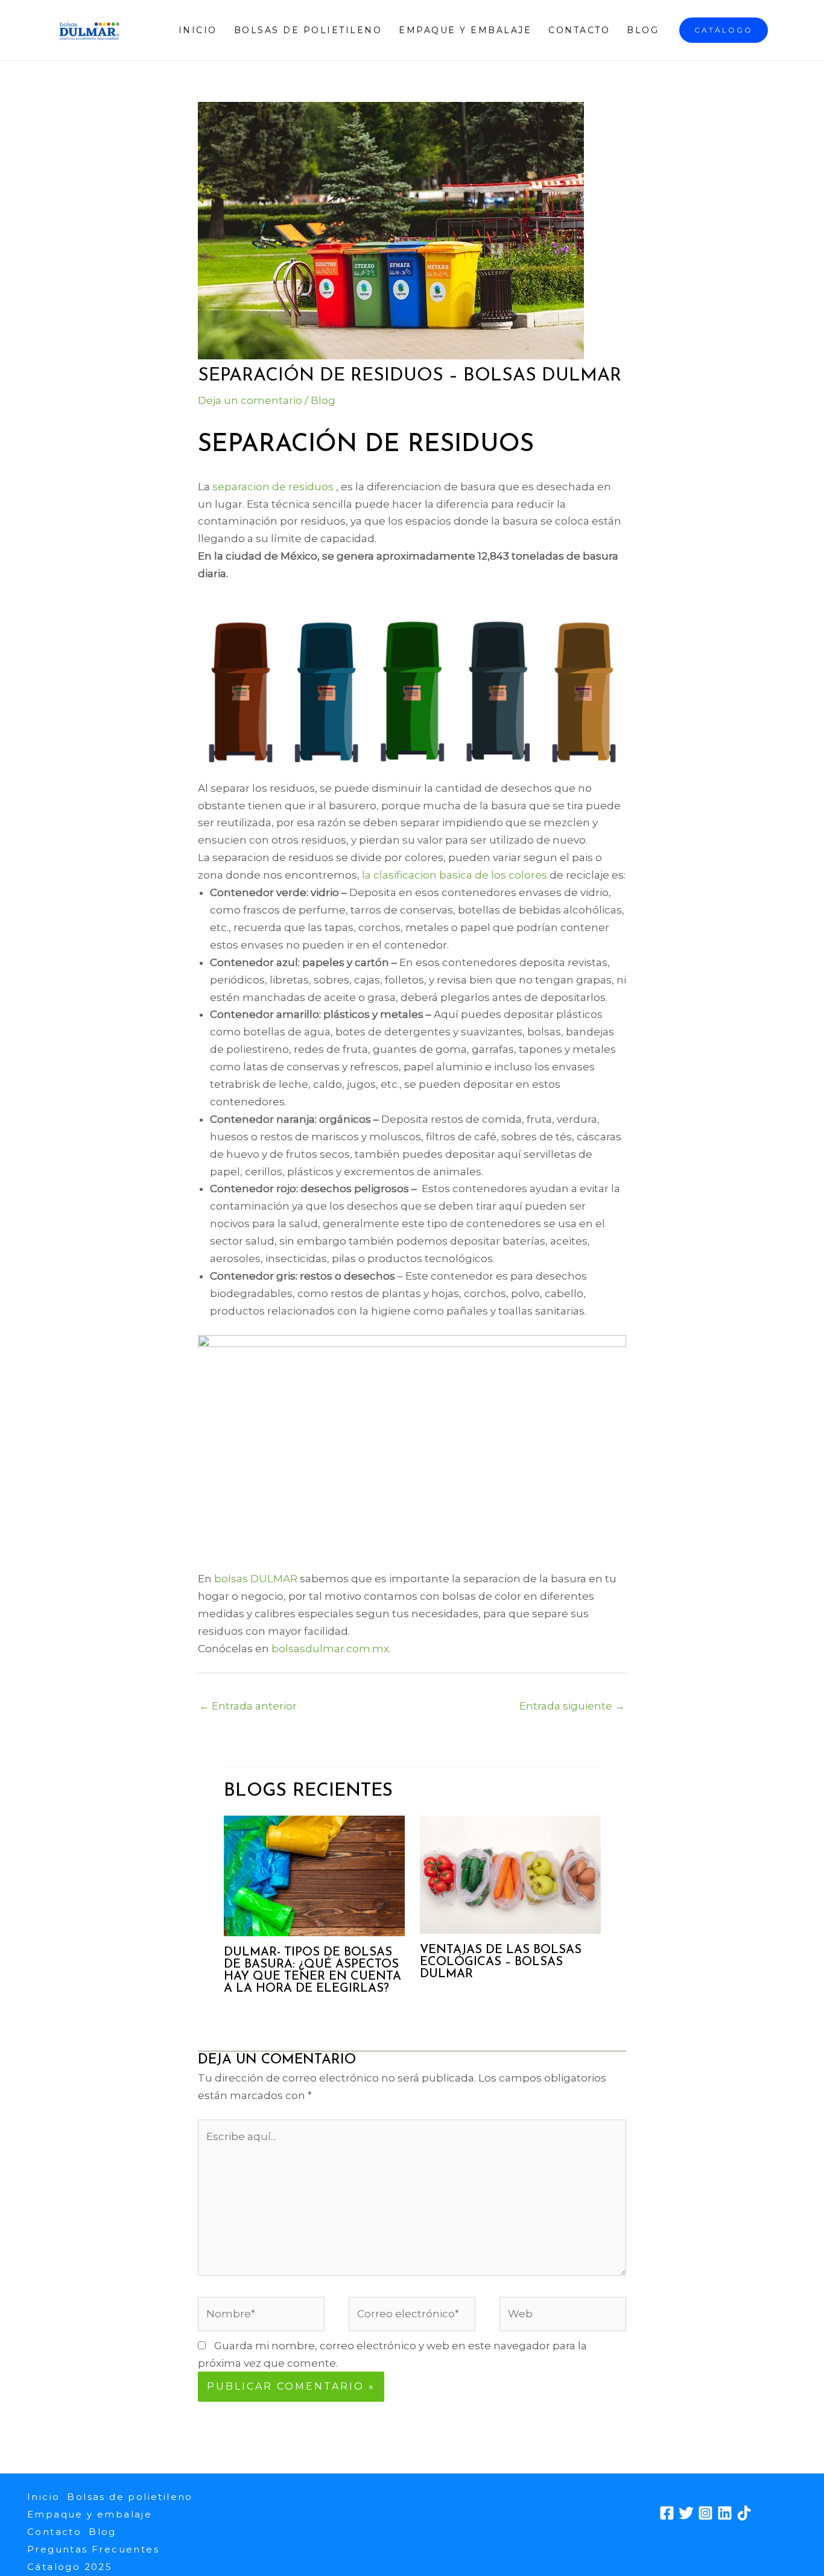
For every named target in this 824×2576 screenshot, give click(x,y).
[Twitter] (686, 2513)
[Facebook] (667, 2513)
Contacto (579, 30)
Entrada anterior (248, 1706)
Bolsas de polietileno (308, 30)
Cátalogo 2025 (70, 2567)
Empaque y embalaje (465, 30)
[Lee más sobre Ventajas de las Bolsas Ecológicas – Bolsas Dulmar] (510, 1874)
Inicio (198, 30)
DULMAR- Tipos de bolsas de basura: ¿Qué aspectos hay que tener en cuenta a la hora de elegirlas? (312, 1971)
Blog (643, 30)
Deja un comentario (250, 400)
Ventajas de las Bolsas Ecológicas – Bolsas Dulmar (501, 1962)
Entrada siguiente (572, 1706)
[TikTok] (744, 2513)
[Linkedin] (725, 2513)
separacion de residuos (273, 487)
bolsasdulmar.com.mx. (331, 1649)
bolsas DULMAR (256, 1579)
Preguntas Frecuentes (93, 2549)
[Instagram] (705, 2513)
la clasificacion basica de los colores (455, 875)
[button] (724, 30)
